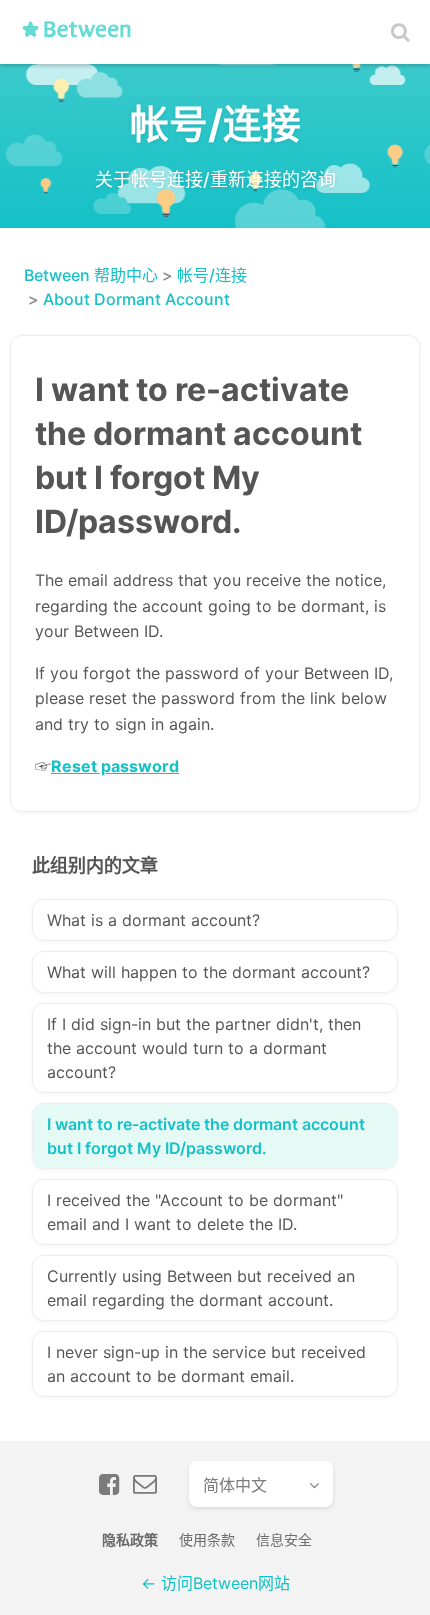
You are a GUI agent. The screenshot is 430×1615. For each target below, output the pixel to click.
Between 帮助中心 (91, 275)
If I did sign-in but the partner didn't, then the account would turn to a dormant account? (204, 1048)
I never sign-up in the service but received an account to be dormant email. (206, 1364)
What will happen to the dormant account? (208, 972)
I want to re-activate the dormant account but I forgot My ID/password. (206, 1136)
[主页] (83, 37)
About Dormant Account (136, 299)
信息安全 (284, 1539)
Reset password (115, 766)
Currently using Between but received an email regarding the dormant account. (201, 1288)
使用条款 (207, 1539)
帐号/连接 (212, 275)
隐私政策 (130, 1539)
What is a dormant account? (153, 920)
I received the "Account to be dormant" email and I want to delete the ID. (195, 1212)
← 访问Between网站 (215, 1583)
